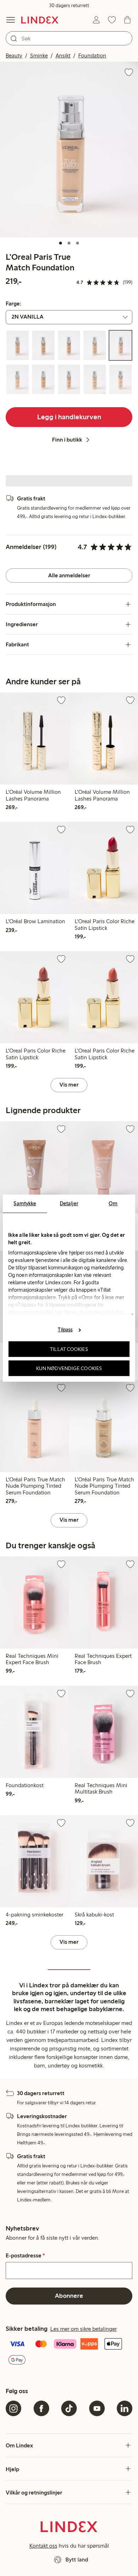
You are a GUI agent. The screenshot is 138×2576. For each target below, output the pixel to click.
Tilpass (65, 1330)
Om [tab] (113, 1203)
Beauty (14, 55)
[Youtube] (97, 2408)
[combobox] (69, 38)
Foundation (92, 55)
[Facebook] (41, 2408)
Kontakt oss (43, 2546)
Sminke (39, 55)
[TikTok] (69, 2408)
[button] (69, 150)
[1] (61, 243)
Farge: (13, 304)
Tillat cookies (69, 1349)
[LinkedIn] (125, 2408)
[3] (77, 243)
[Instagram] (13, 2408)
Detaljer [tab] (69, 1203)
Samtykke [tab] (25, 1203)
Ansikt (63, 55)
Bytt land (77, 2560)
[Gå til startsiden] (40, 20)
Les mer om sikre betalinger (84, 2329)
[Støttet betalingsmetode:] (69, 2353)
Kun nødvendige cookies (69, 1368)
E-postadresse (25, 2256)
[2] (69, 243)
